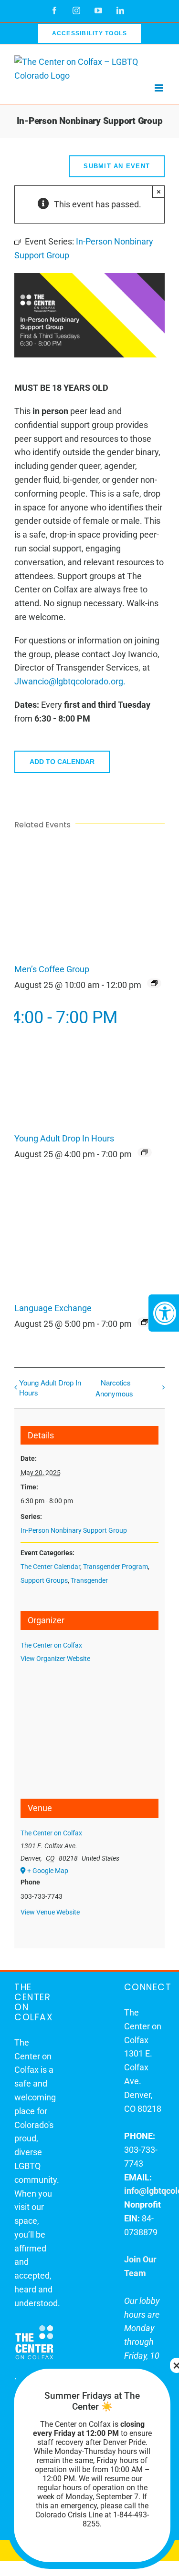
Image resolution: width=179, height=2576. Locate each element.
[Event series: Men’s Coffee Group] (154, 983)
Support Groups (44, 1580)
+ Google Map (48, 1871)
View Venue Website (50, 1912)
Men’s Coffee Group (52, 969)
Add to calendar (62, 762)
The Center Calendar (50, 1567)
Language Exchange (53, 1308)
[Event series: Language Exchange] (145, 1322)
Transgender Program (116, 1567)
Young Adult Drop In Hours (64, 1139)
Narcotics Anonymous (114, 1388)
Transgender (89, 1580)
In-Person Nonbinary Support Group (74, 1530)
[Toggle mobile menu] (160, 88)
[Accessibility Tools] (164, 1313)
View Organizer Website (55, 1659)
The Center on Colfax (51, 1645)
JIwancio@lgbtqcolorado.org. (70, 681)
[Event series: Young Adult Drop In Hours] (145, 1152)
